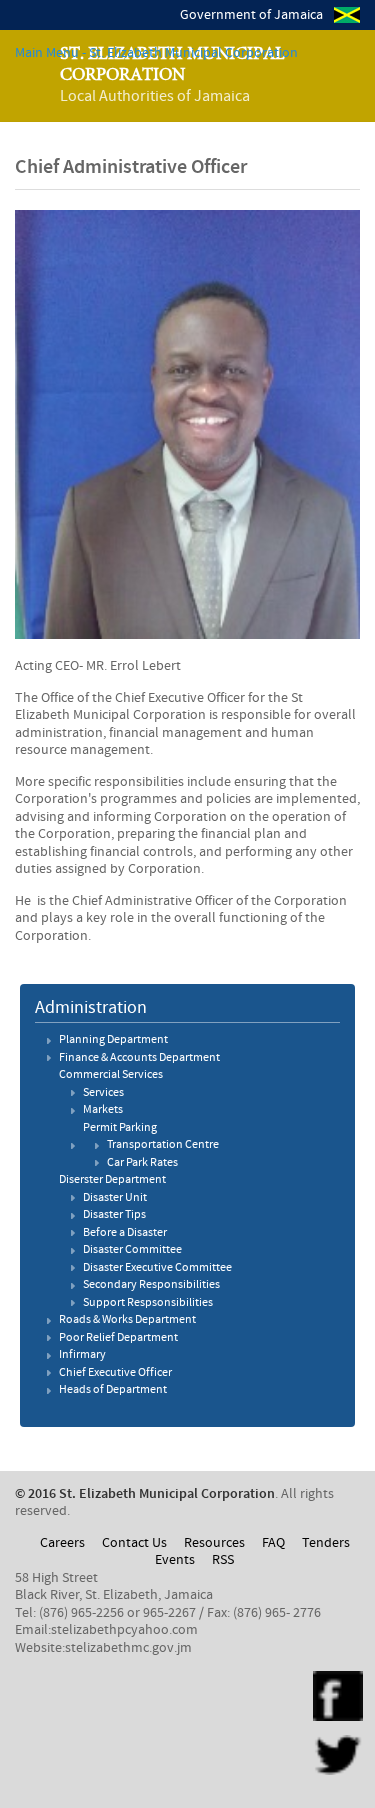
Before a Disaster (125, 1233)
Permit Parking (120, 1128)
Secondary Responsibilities (151, 1285)
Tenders (326, 1543)
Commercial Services (111, 1075)
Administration (91, 1008)
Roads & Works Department (127, 1320)
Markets (103, 1110)
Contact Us (134, 1543)
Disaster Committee (132, 1250)
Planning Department (113, 1040)
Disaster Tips (114, 1215)
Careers (62, 1543)
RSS (223, 1560)
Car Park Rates (142, 1163)
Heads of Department (113, 1390)
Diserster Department (112, 1180)
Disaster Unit (115, 1198)
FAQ (273, 1543)
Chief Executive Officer (115, 1373)
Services (103, 1093)
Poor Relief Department (118, 1338)
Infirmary (82, 1355)
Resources (214, 1543)
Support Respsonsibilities (148, 1303)
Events (175, 1560)
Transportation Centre (163, 1145)
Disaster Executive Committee (157, 1268)
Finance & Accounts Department (139, 1058)
